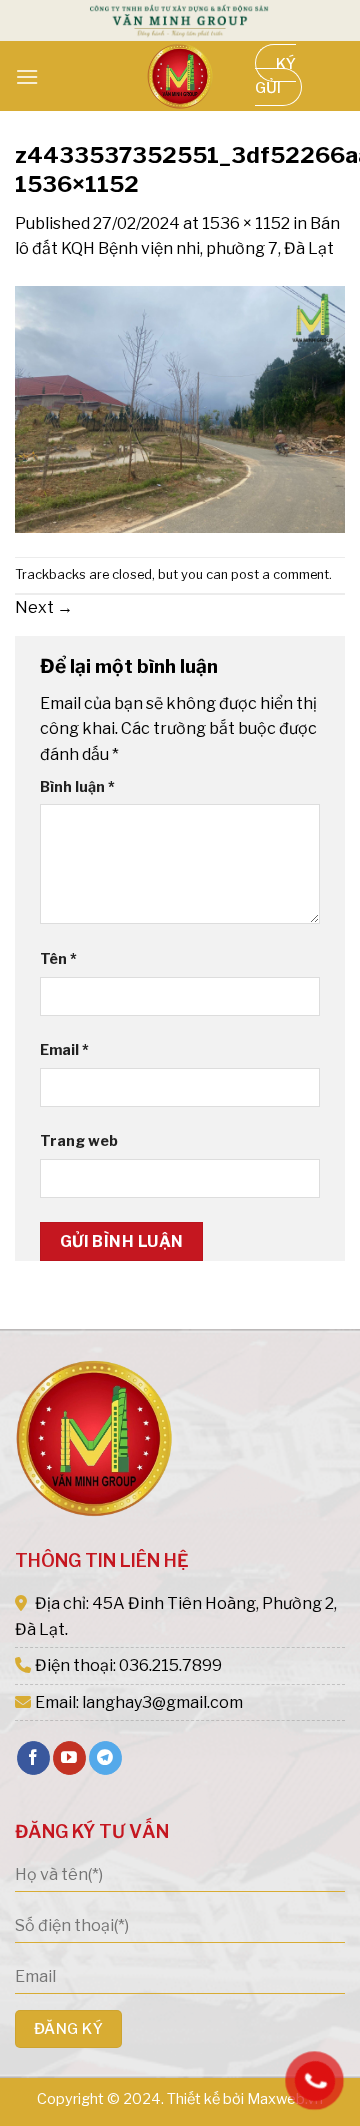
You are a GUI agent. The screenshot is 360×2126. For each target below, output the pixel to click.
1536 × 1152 (246, 223)
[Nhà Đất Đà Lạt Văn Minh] (180, 76)
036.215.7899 (170, 1665)
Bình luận (77, 787)
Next (44, 607)
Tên (58, 959)
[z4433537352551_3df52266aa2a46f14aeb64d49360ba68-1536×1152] (180, 408)
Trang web (79, 1141)
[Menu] (27, 76)
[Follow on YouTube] (69, 1758)
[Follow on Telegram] (105, 1758)
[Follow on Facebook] (33, 1758)
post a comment (280, 574)
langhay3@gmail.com (162, 1702)
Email (64, 1050)
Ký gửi (275, 76)
